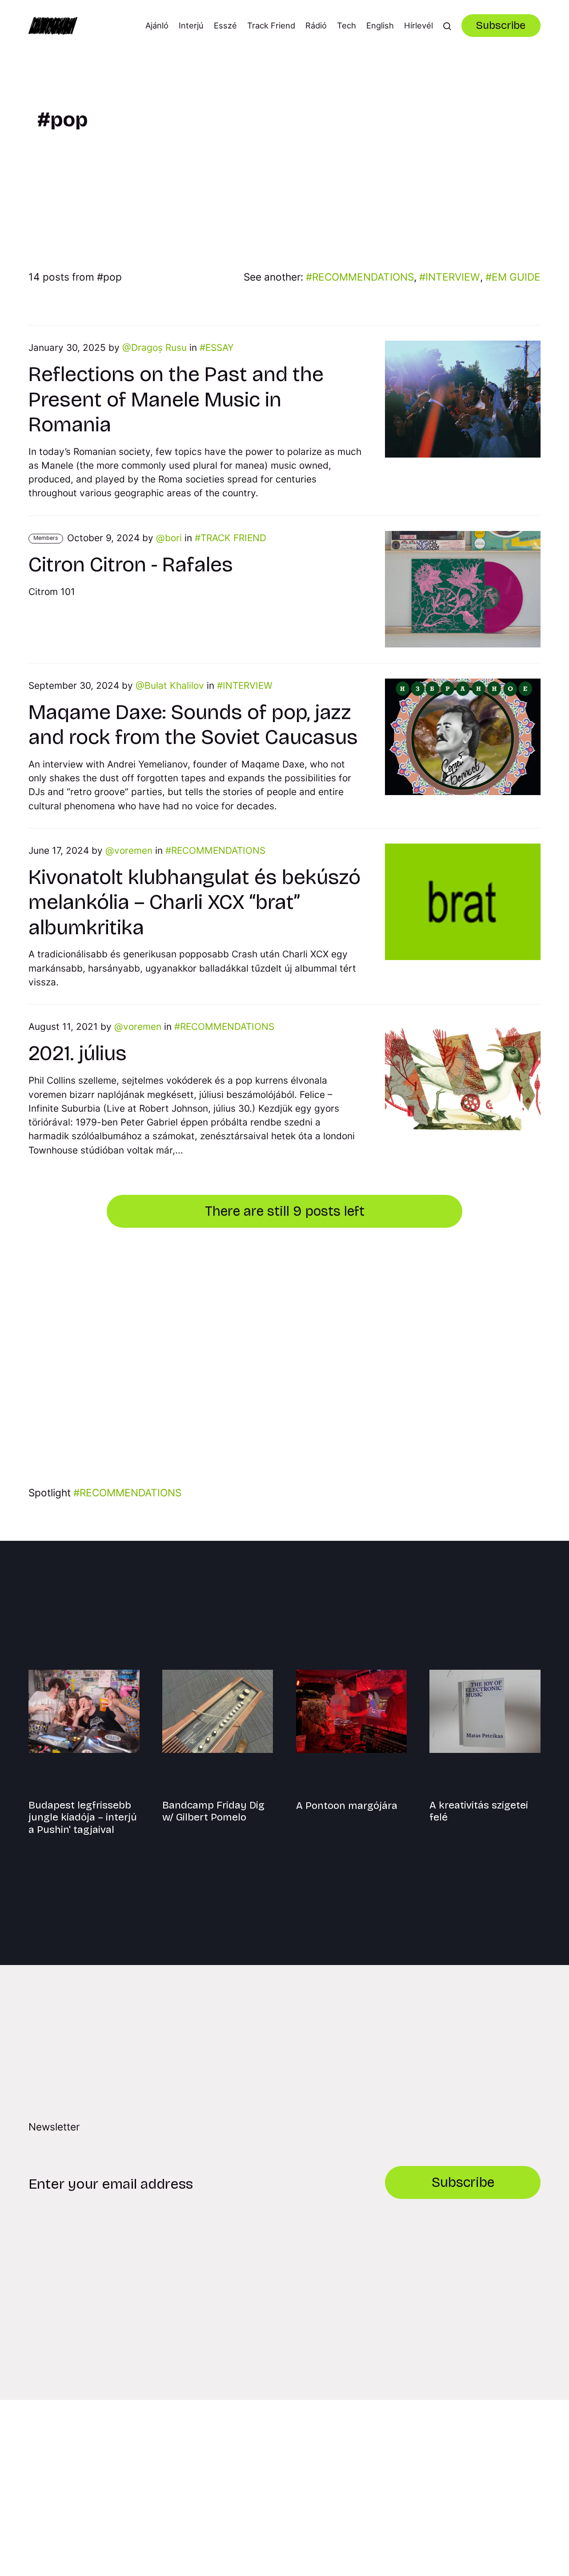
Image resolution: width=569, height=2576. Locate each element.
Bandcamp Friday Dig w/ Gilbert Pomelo (213, 1811)
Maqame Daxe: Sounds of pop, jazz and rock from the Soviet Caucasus (193, 725)
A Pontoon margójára (347, 1806)
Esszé (225, 25)
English (380, 25)
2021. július (78, 1053)
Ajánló (157, 25)
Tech (347, 25)
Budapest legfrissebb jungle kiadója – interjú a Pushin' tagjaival (83, 1817)
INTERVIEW (453, 277)
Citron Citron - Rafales (131, 565)
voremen (133, 850)
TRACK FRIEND (233, 538)
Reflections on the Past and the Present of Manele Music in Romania (176, 399)
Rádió (316, 25)
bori (173, 538)
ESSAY (220, 348)
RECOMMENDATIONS (363, 277)
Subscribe (501, 25)
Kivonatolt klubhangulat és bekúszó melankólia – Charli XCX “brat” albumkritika (194, 902)
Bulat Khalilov (174, 685)
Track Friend (271, 25)
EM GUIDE (516, 277)
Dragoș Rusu (159, 348)
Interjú (191, 25)
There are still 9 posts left (285, 1211)
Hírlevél (419, 25)
